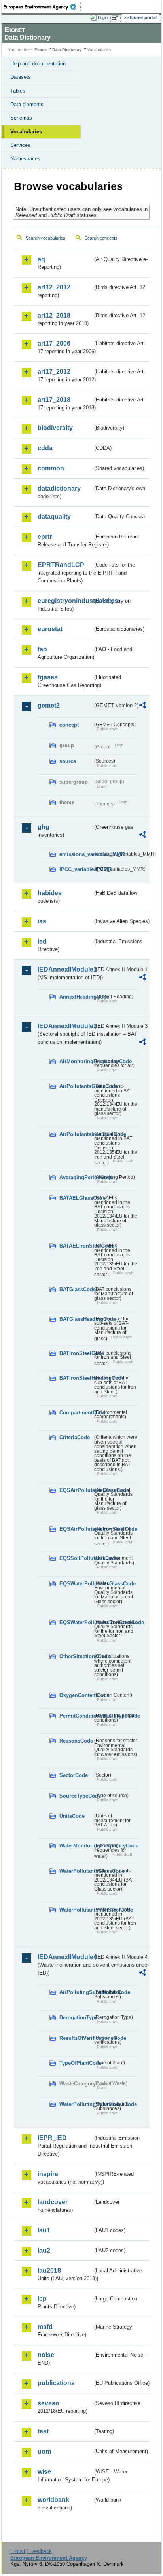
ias (42, 921)
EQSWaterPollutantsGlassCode (76, 1584)
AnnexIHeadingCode (76, 997)
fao (42, 649)
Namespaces (25, 159)
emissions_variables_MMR (76, 854)
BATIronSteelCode (76, 1353)
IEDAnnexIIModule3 (65, 1026)
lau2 (44, 2250)
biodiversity (55, 428)
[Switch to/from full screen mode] (116, 18)
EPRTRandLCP (61, 565)
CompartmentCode (76, 1413)
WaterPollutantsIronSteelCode (76, 1910)
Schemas (21, 118)
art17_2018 (54, 400)
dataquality (54, 517)
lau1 (44, 2230)
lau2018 (49, 2271)
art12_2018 (54, 315)
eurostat (50, 629)
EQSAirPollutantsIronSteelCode (76, 1529)
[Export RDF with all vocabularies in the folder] (142, 706)
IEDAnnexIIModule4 (65, 1957)
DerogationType (76, 2018)
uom (44, 2451)
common (51, 468)
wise (44, 2472)
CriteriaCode (75, 1437)
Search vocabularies (45, 238)
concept (69, 725)
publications (56, 2383)
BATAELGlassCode (76, 1198)
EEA (42, 7)
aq (41, 259)
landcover (53, 2202)
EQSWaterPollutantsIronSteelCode (76, 1622)
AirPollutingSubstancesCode (76, 1992)
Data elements (27, 104)
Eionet (41, 50)
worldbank (53, 2500)
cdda (45, 448)
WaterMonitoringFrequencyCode (76, 1846)
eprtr (45, 537)
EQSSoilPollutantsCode (76, 1558)
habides (50, 893)
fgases (48, 677)
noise (46, 2355)
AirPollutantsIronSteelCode (76, 1134)
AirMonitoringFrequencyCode (76, 1061)
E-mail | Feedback (31, 2551)
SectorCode (74, 1775)
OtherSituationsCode (76, 1656)
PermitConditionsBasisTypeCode (76, 1716)
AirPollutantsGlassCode (76, 1086)
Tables (18, 91)
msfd (45, 2327)
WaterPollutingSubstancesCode (76, 2104)
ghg (44, 827)
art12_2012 (54, 287)
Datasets (21, 77)
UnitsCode (72, 1816)
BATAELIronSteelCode (76, 1246)
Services (20, 145)
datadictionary (59, 488)
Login (103, 17)
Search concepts (101, 238)
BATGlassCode (76, 1289)
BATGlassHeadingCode (76, 1319)
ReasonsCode (76, 1741)
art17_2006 (54, 343)
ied (42, 941)
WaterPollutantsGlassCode (76, 1871)
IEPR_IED (52, 2138)
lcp (42, 2299)
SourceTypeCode (76, 1796)
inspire (48, 2174)
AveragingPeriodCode (76, 1177)
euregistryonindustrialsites (65, 601)
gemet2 (49, 705)
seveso (48, 2403)
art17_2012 (54, 372)
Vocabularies (26, 132)
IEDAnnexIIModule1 (65, 969)
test (43, 2431)
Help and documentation (38, 64)
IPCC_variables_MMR (76, 869)
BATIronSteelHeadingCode (76, 1378)
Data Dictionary (67, 50)
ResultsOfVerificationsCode (76, 2038)
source (68, 761)
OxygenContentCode (76, 1695)
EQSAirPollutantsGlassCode (76, 1490)
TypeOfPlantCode (76, 2063)
